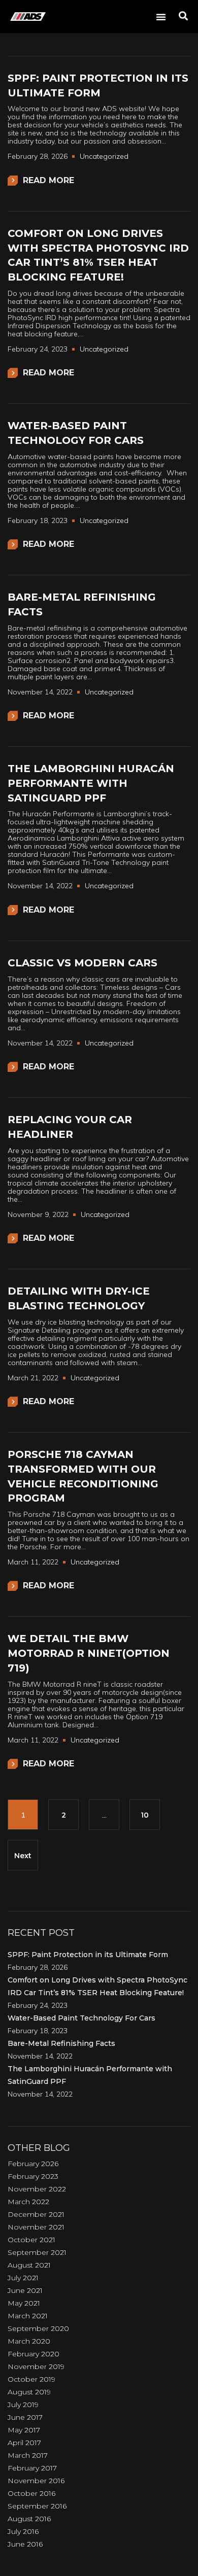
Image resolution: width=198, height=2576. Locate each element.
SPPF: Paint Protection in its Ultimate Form (98, 85)
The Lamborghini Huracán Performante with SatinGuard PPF (91, 783)
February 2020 (34, 2354)
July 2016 (23, 2531)
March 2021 (28, 2316)
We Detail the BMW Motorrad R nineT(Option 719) (89, 1653)
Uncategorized (104, 156)
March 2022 (28, 2202)
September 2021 (37, 2252)
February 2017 (32, 2468)
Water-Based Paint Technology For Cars (76, 433)
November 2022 (37, 2189)
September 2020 (38, 2328)
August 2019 (29, 2392)
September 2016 (37, 2506)
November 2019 (36, 2366)
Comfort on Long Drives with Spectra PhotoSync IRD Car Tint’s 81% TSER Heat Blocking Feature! (98, 255)
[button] (161, 17)
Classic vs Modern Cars (82, 963)
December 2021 (36, 2214)
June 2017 (25, 2417)
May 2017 (24, 2430)
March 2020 (29, 2341)
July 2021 (23, 2278)
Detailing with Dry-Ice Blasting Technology (79, 1298)
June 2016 (25, 2544)
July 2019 (23, 2405)
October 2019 (31, 2379)
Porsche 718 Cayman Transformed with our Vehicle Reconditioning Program (83, 1476)
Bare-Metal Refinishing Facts (82, 604)
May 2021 (24, 2303)
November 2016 (36, 2481)
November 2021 (36, 2227)
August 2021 (29, 2265)
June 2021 (25, 2290)
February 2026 (33, 2164)
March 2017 (28, 2455)
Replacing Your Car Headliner (70, 1127)
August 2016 (29, 2519)
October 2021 (31, 2240)
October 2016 (31, 2493)
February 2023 (33, 2176)
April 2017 (24, 2443)
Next (23, 1856)
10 (145, 1815)
